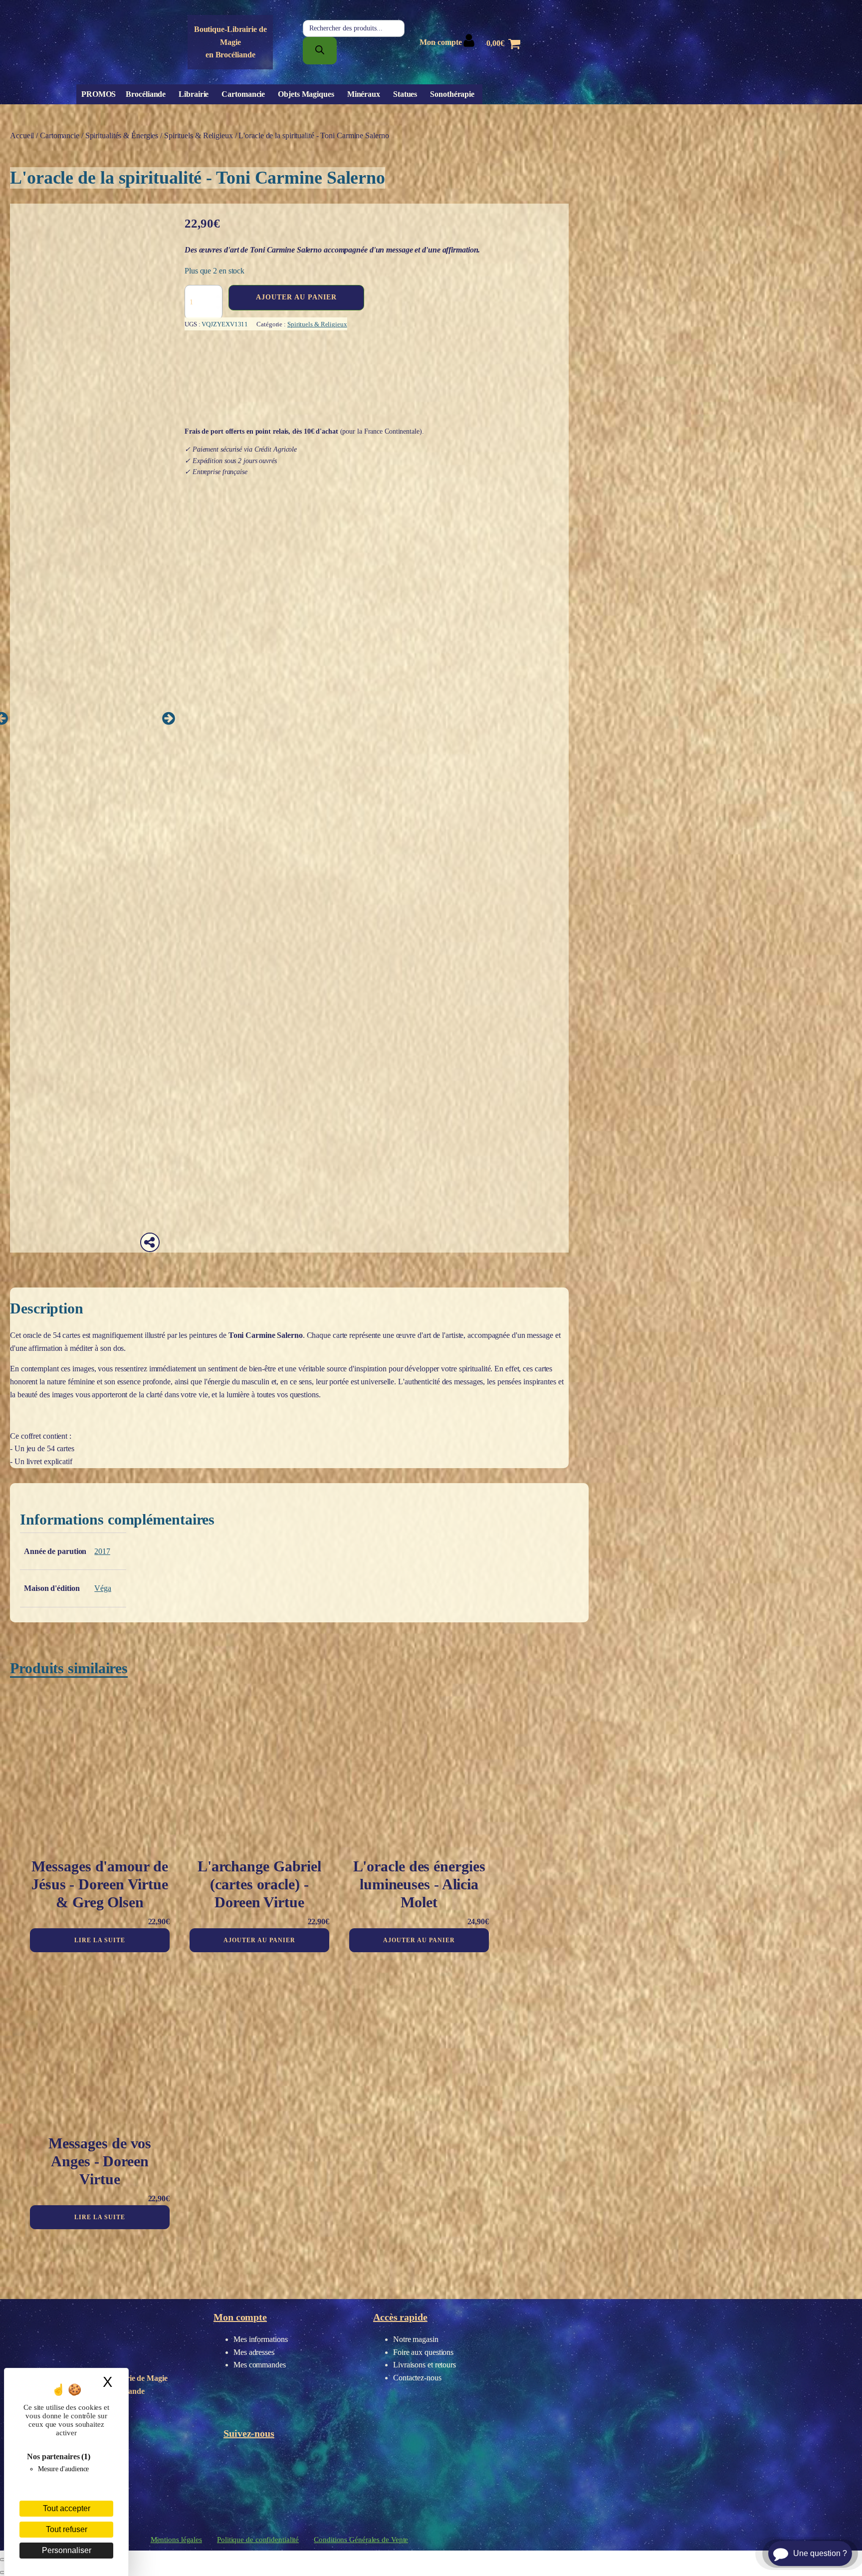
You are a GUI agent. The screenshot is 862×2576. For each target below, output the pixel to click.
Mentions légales (176, 2540)
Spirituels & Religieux (199, 135)
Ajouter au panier (296, 297)
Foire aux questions (423, 2352)
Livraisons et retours (425, 2365)
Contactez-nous (417, 2378)
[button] (168, 718)
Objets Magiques (306, 94)
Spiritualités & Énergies (122, 135)
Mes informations (260, 2339)
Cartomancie (243, 94)
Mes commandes (260, 2365)
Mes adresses (254, 2352)
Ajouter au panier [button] (259, 1940)
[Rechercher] (320, 51)
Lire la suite (100, 1940)
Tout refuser (67, 2529)
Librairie (194, 94)
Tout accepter (67, 2508)
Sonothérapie (452, 94)
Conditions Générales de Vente (361, 2540)
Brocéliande (146, 94)
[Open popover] (150, 1242)
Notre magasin (416, 2339)
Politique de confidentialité (258, 2540)
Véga (103, 1588)
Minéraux (364, 94)
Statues (405, 94)
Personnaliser (67, 2550)
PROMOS (99, 94)
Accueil (22, 135)
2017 (102, 1551)
